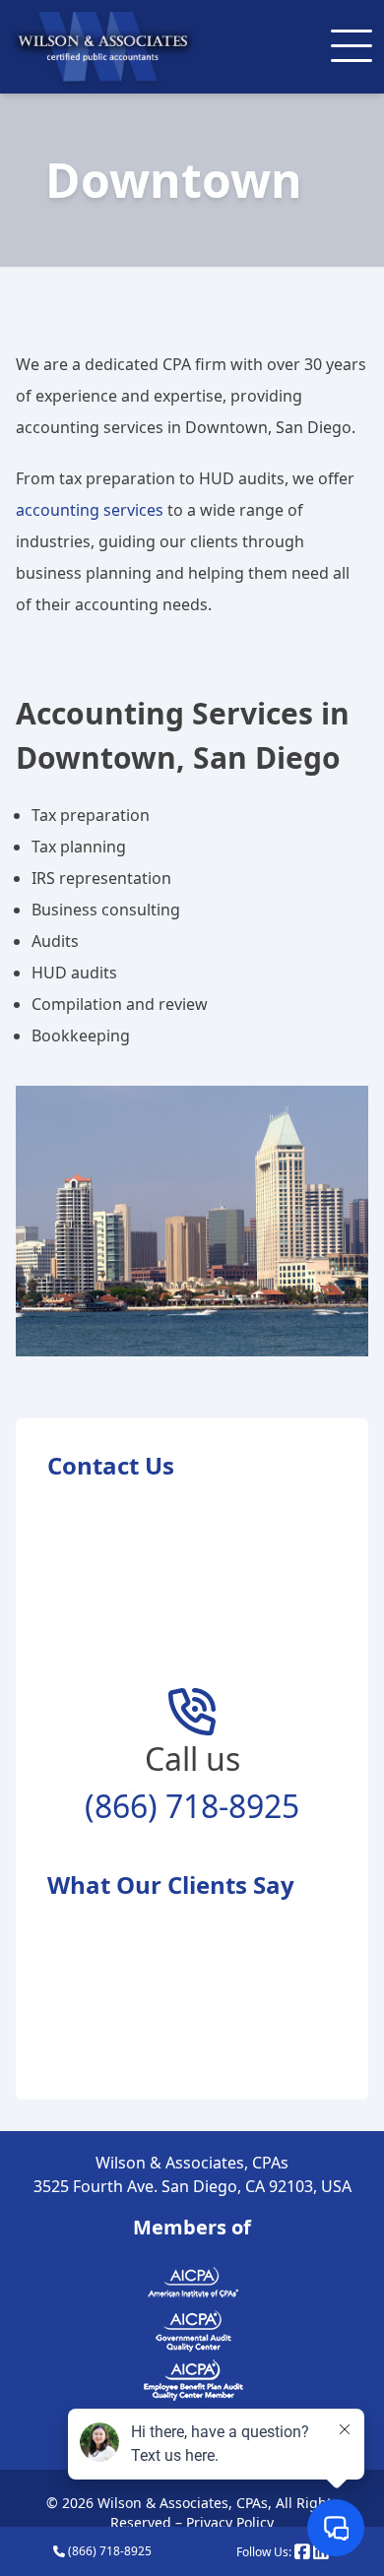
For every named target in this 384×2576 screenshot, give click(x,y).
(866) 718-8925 (192, 1806)
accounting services (90, 510)
